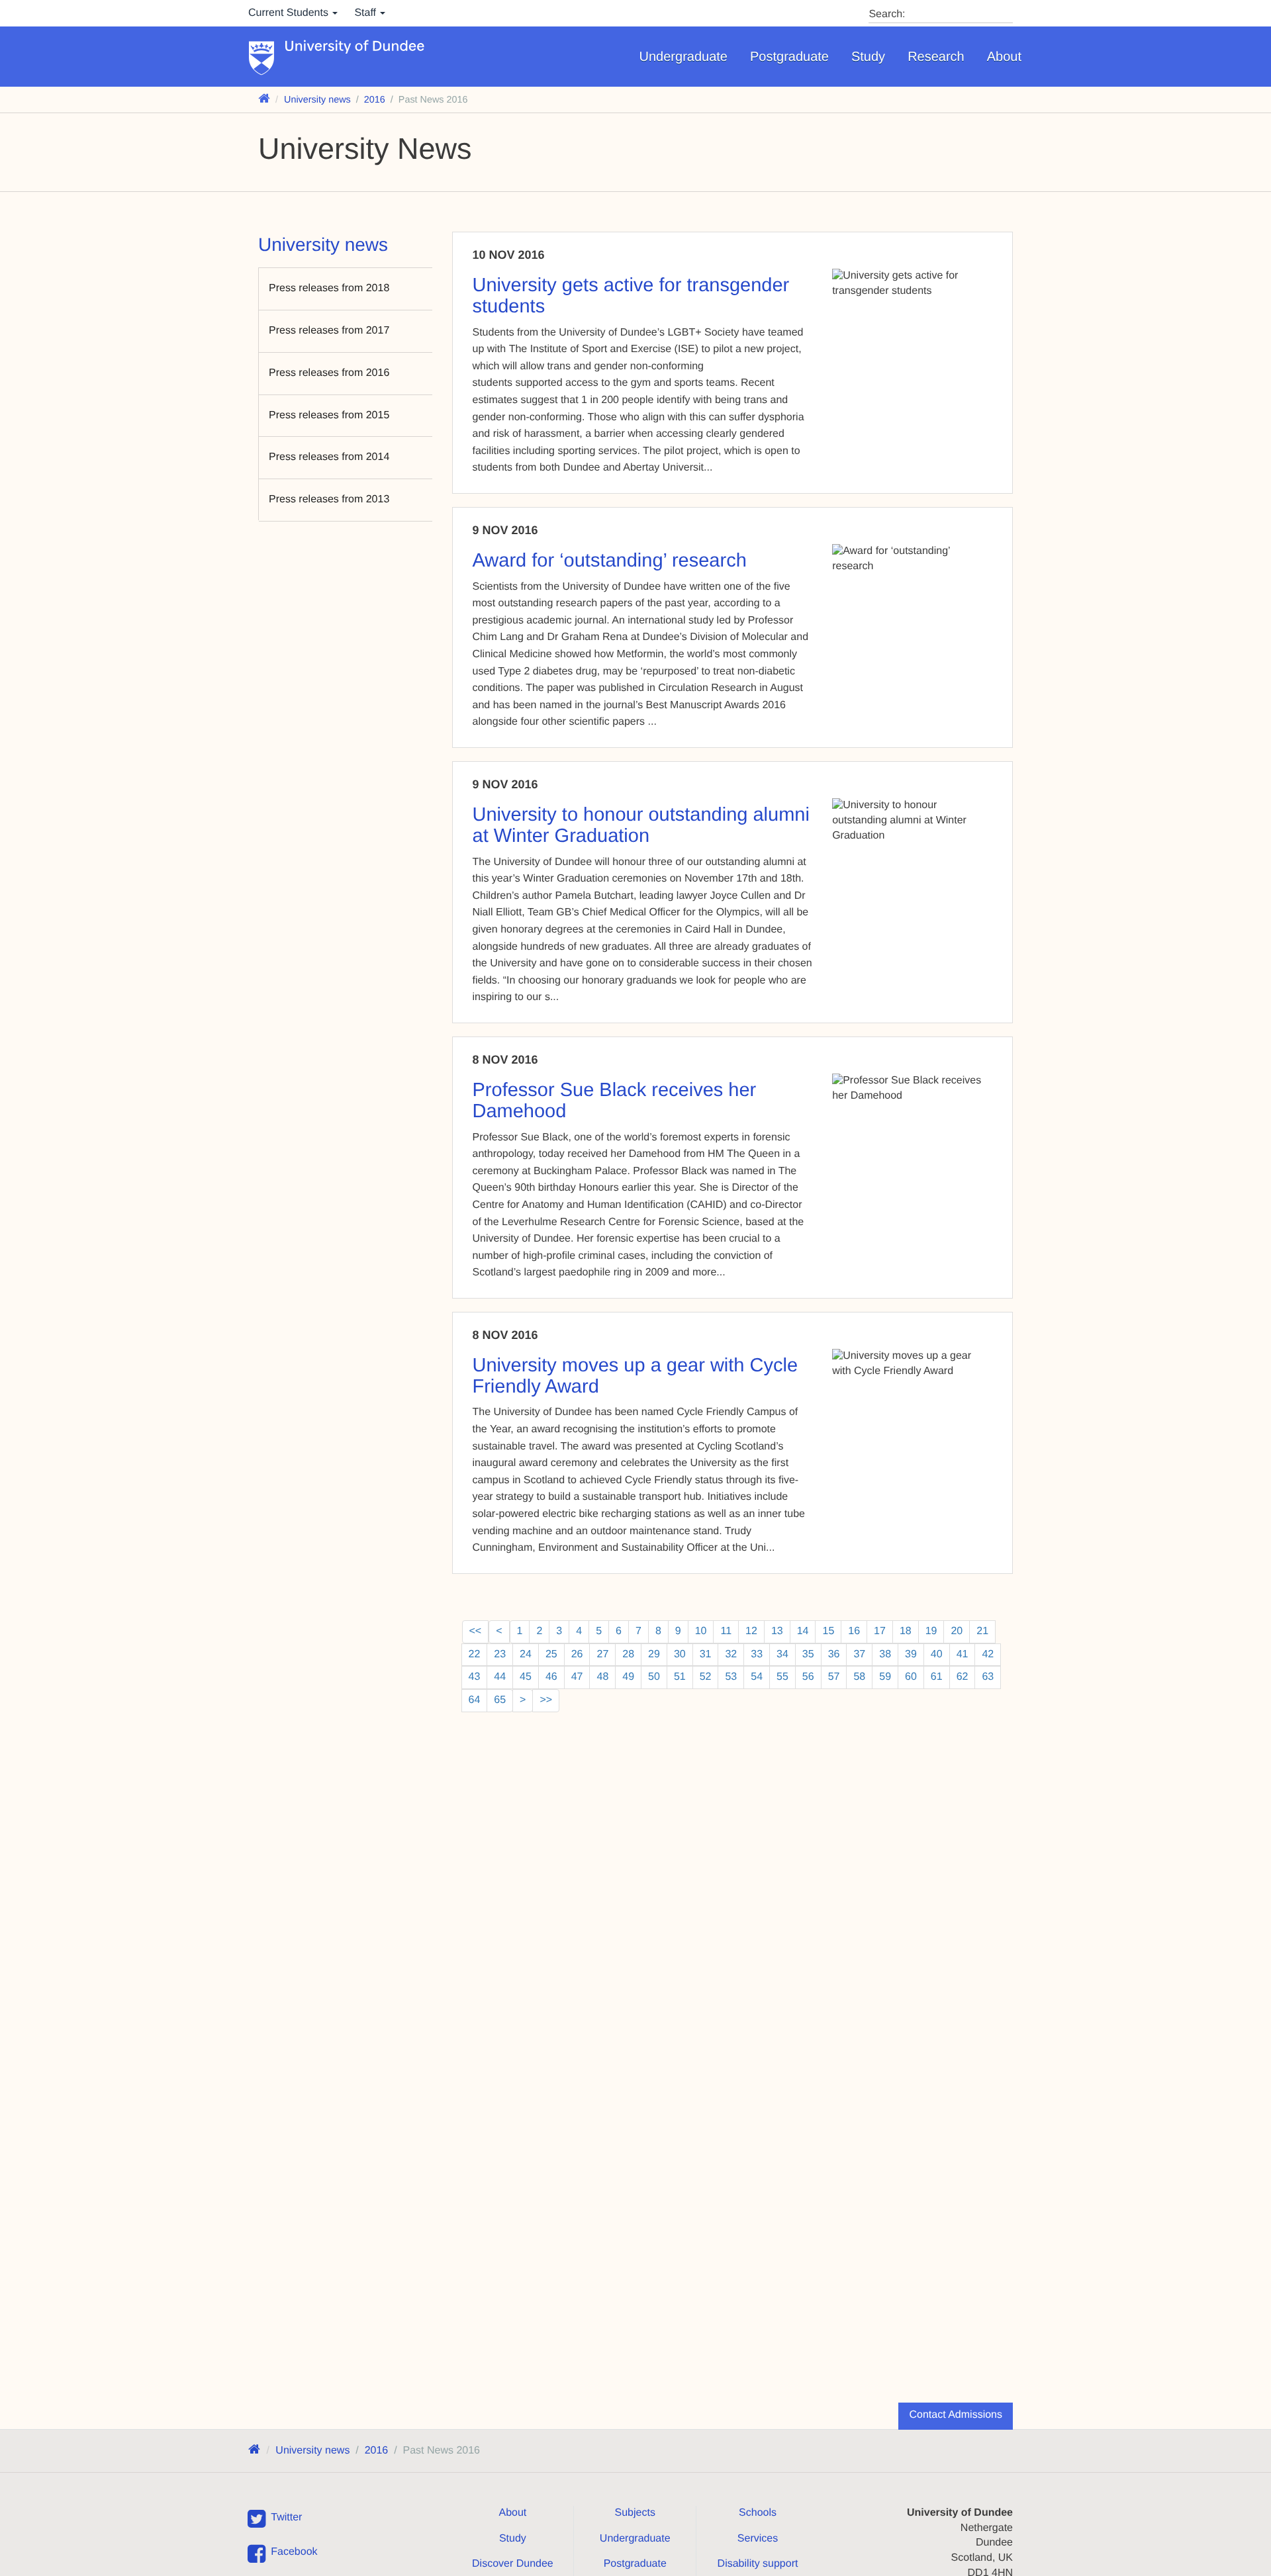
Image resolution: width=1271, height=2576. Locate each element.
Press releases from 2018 (329, 288)
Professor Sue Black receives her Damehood (615, 1101)
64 (475, 1700)
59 (885, 1677)
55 (782, 1677)
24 (526, 1654)
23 (500, 1654)
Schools (758, 2513)
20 (957, 1631)
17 (880, 1631)
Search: (887, 14)
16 (854, 1631)
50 (654, 1677)
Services (758, 2539)
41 (963, 1654)
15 (828, 1631)
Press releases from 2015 (329, 415)
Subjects (635, 2513)
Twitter (286, 2517)
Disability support (758, 2564)
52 (706, 1677)
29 (654, 1654)
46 (551, 1677)
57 (834, 1677)
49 (628, 1677)
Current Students (290, 13)
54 (757, 1677)
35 (808, 1654)
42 (988, 1654)
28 (628, 1654)
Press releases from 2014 (329, 457)
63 (988, 1677)
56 (808, 1677)
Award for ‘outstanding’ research (610, 561)
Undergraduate (683, 57)
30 (680, 1654)
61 (937, 1677)
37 (859, 1654)
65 (500, 1700)
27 (602, 1654)
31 (706, 1654)
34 (782, 1654)
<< (476, 1631)
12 (751, 1631)
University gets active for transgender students (631, 296)
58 (859, 1677)
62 (963, 1677)
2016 (375, 100)
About (1004, 57)
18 (906, 1631)
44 (500, 1677)
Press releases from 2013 (329, 499)
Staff (366, 13)
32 (731, 1654)
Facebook (294, 2552)
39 (911, 1654)
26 (577, 1654)
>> (546, 1700)
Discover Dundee (513, 2564)
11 (726, 1631)
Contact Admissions (956, 2415)
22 (475, 1654)
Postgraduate (789, 57)
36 (834, 1654)
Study (868, 57)
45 (526, 1677)
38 (885, 1654)
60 (911, 1677)
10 (701, 1631)
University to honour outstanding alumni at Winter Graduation (641, 825)
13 (777, 1631)
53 (731, 1677)
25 (551, 1654)
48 (602, 1677)
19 (931, 1631)
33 (757, 1654)
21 (982, 1631)
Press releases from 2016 (329, 373)
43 (475, 1677)
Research (936, 57)
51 (680, 1677)
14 (803, 1631)
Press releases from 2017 (329, 331)
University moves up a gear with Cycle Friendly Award (635, 1376)
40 (937, 1654)
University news (317, 100)
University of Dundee (355, 47)
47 (577, 1677)
